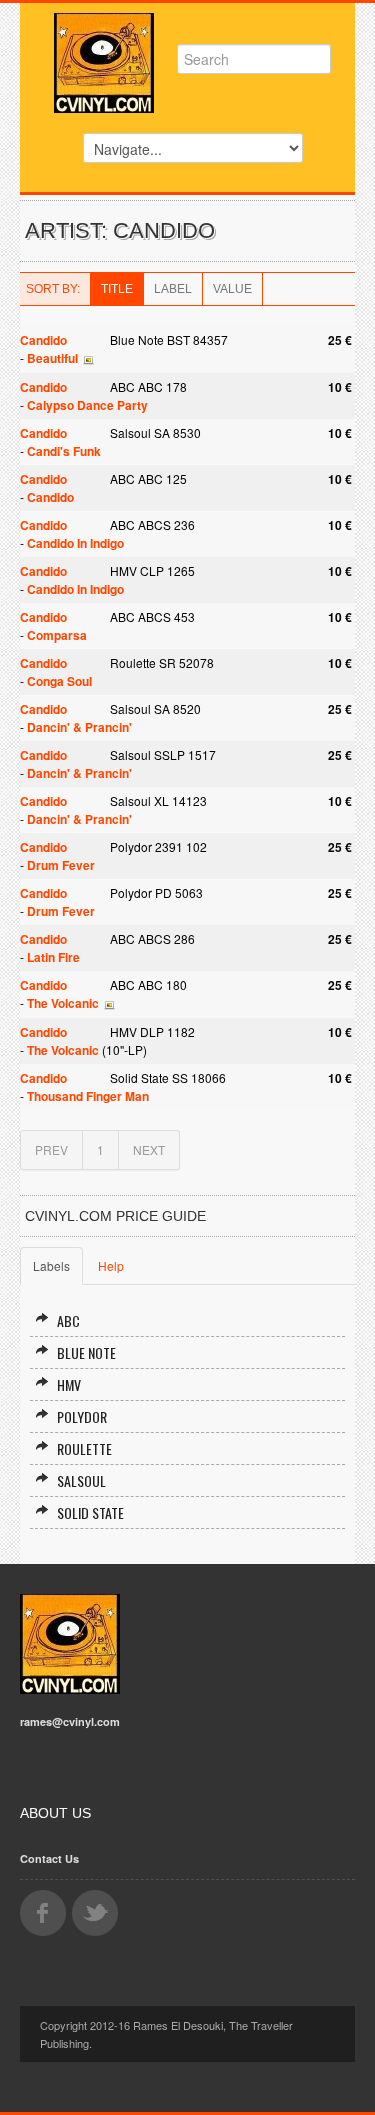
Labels (51, 1265)
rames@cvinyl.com (70, 1721)
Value (232, 289)
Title (117, 289)
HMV (69, 1384)
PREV (51, 1149)
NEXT (149, 1149)
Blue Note (86, 1352)
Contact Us (49, 1858)
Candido (43, 340)
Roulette (84, 1448)
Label (173, 289)
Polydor (82, 1416)
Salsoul (81, 1480)
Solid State (90, 1512)
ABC (68, 1320)
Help (111, 1265)
